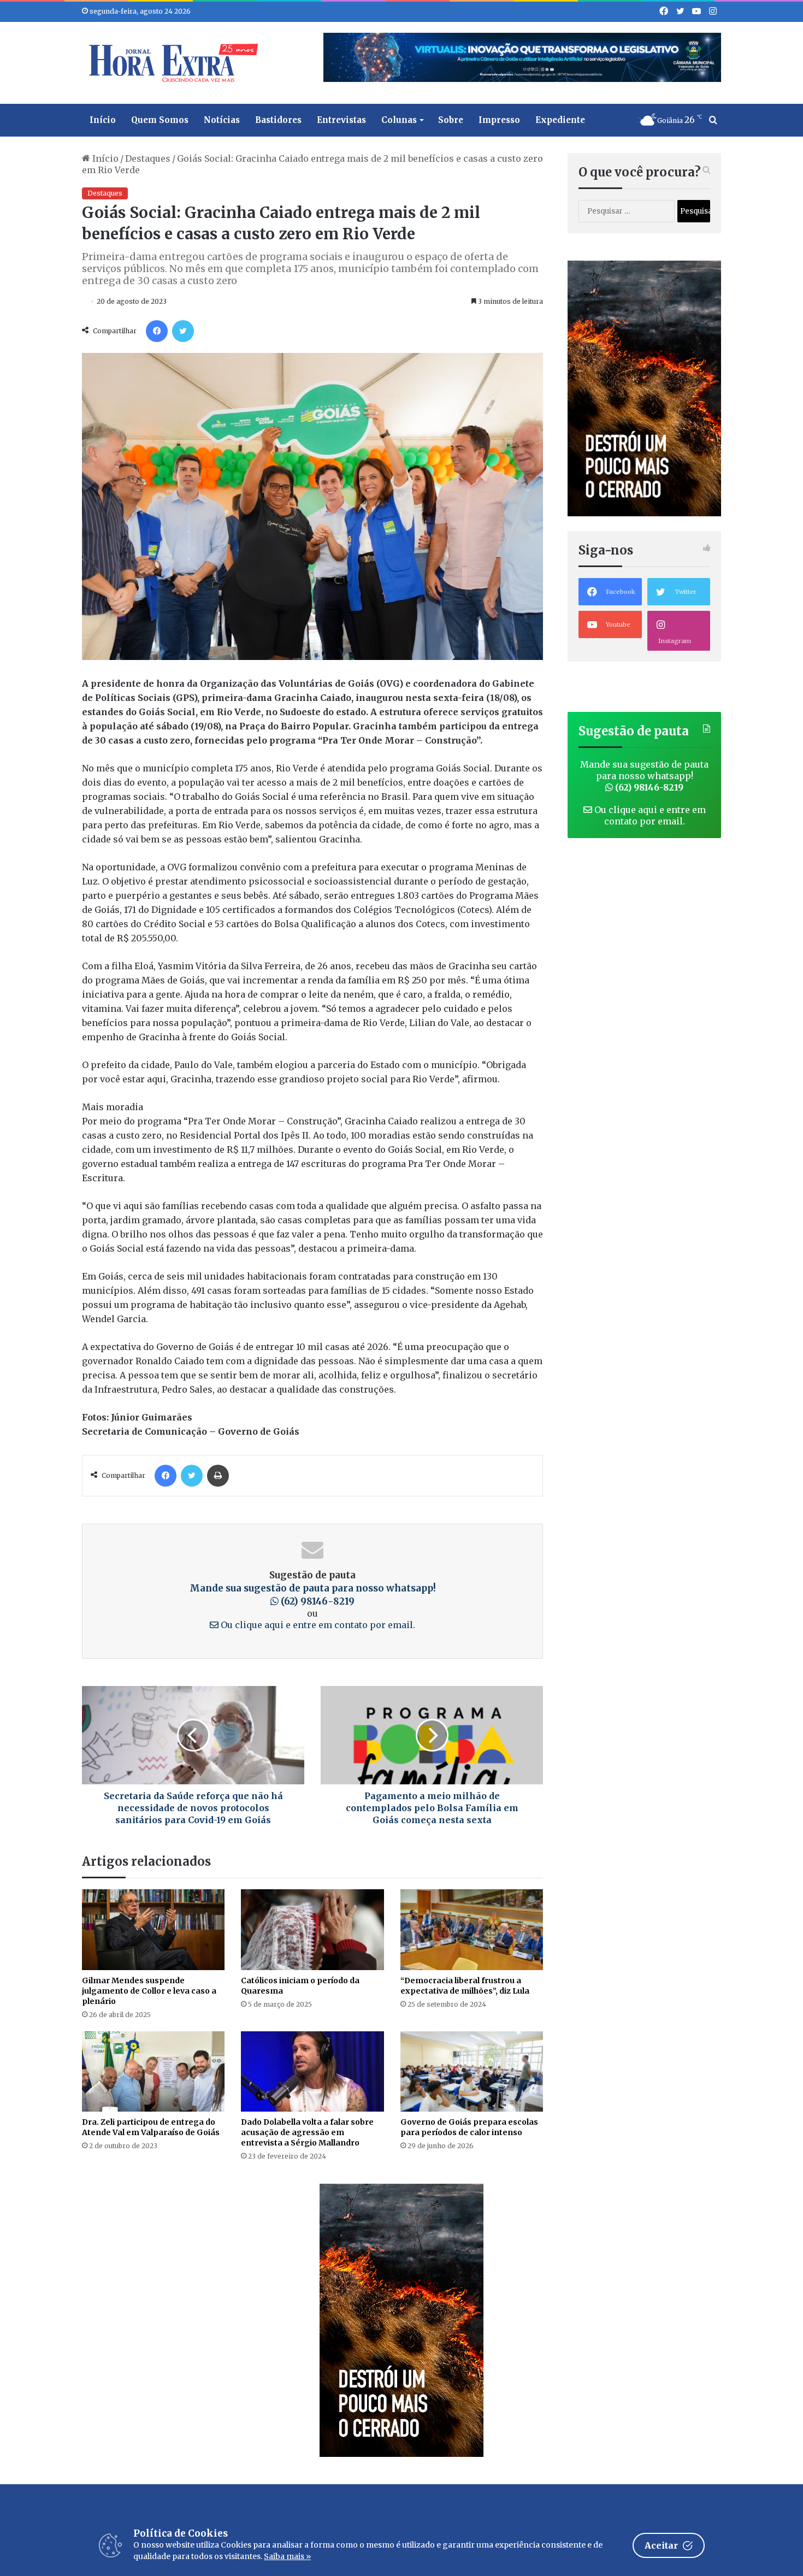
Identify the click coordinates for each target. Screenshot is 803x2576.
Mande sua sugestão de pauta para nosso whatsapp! (644, 776)
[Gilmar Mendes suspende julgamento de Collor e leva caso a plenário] (153, 1929)
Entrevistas (341, 120)
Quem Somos (160, 120)
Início (103, 120)
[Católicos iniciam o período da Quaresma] (312, 1929)
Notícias (222, 120)
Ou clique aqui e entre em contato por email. (317, 1625)
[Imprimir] (218, 1476)
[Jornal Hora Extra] (171, 63)
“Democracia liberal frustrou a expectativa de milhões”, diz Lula (465, 1986)
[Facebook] (157, 331)
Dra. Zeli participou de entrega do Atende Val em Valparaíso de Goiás (151, 2127)
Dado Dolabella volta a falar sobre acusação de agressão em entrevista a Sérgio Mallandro (307, 2132)
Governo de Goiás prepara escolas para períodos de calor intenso (469, 2127)
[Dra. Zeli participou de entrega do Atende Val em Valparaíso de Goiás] (153, 2071)
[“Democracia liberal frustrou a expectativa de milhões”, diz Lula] (472, 1929)
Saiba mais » (287, 2556)
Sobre (451, 120)
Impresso (499, 120)
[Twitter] (183, 331)
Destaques (148, 158)
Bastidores (278, 120)
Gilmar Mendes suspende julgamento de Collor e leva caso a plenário (149, 1991)
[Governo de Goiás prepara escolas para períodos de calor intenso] (472, 2071)
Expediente (560, 120)
